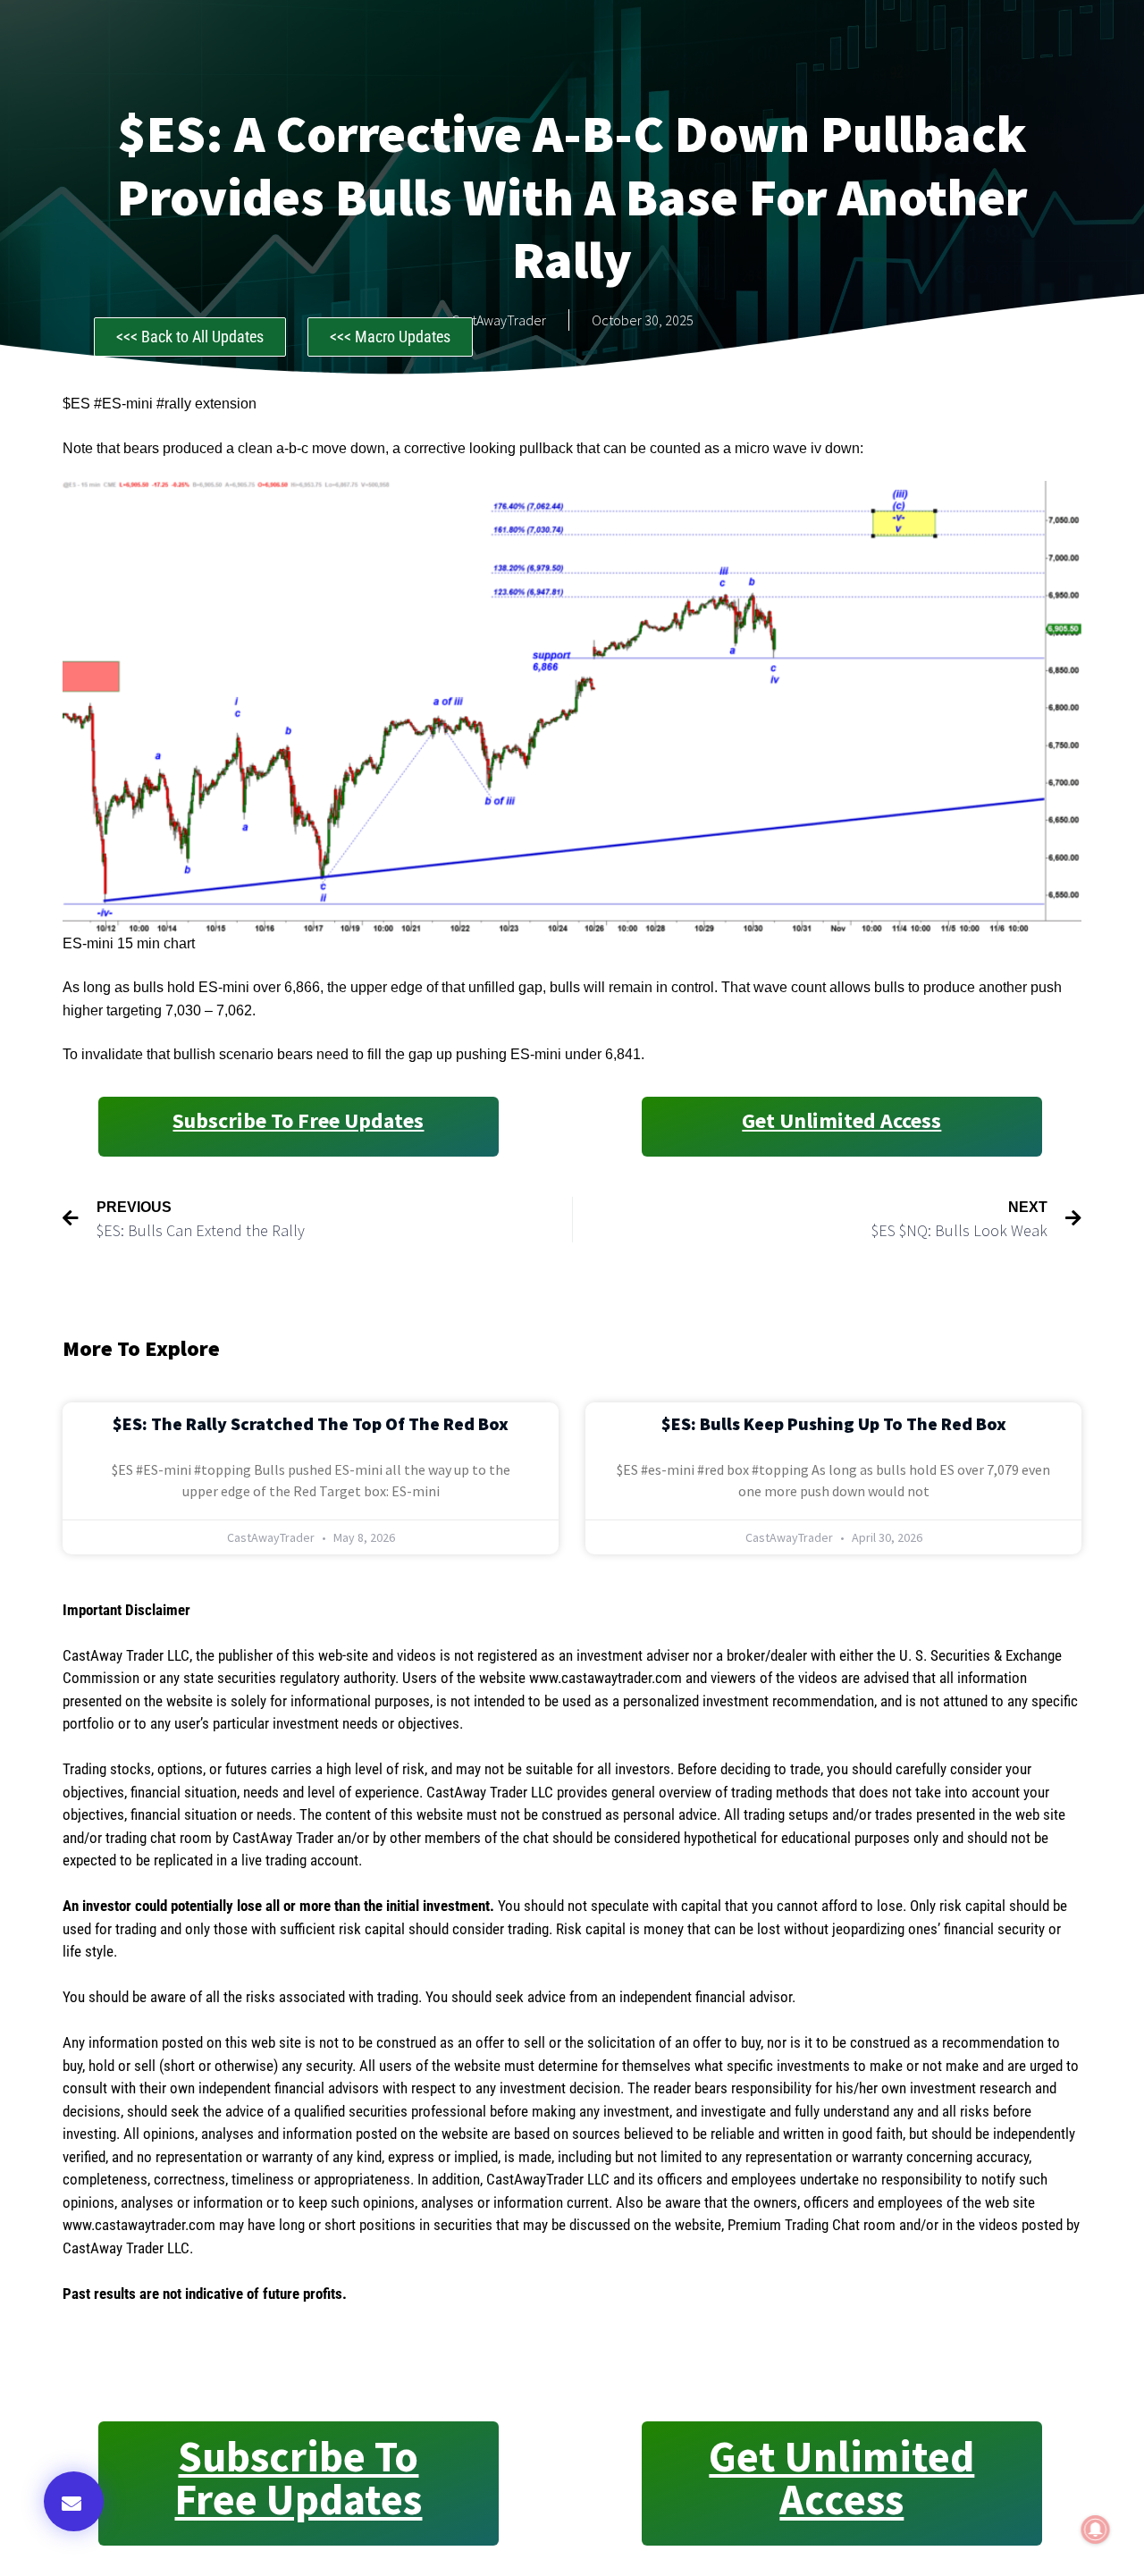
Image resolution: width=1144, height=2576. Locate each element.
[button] (74, 2501)
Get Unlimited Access (841, 1120)
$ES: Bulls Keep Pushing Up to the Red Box (834, 1423)
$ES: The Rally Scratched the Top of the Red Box (311, 1423)
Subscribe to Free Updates (298, 1120)
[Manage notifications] (1096, 2530)
